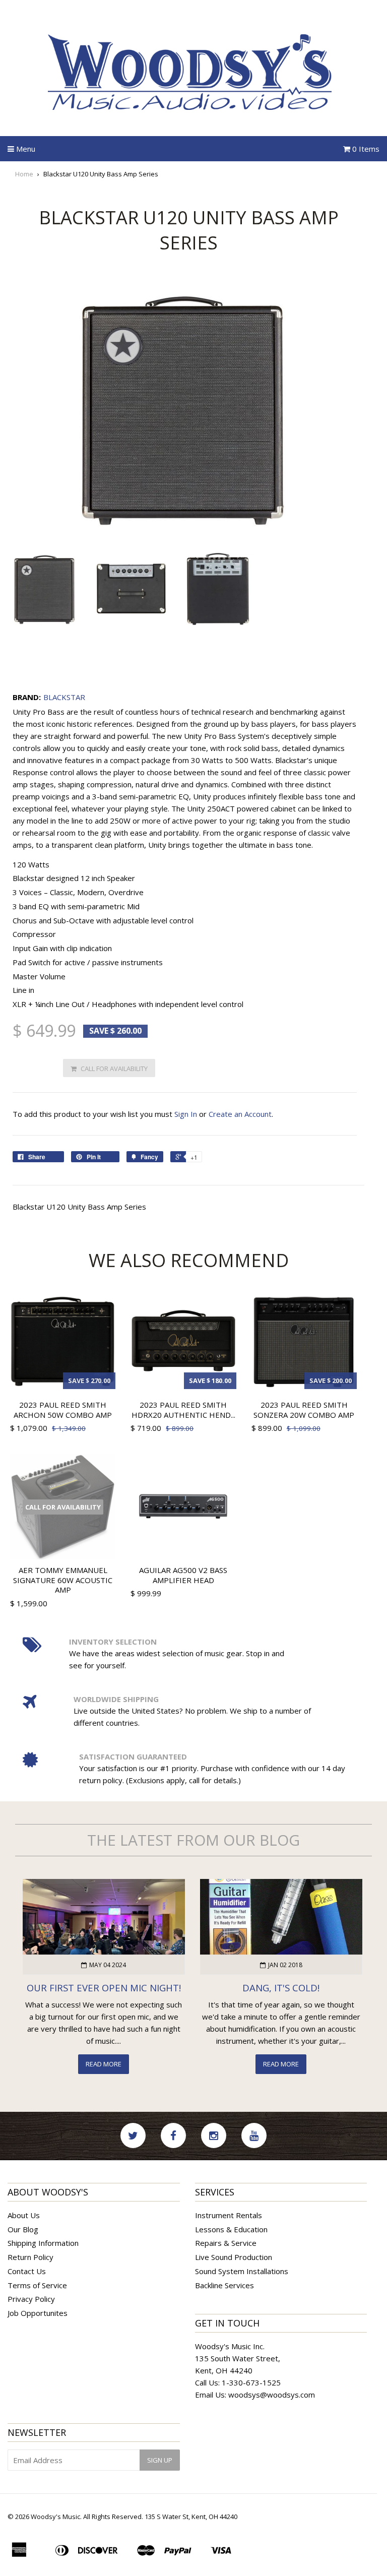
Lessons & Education (231, 2229)
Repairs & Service (226, 2243)
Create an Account (240, 1114)
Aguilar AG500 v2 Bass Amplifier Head (183, 1575)
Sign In (186, 1114)
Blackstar (64, 697)
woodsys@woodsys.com (272, 2395)
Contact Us (27, 2271)
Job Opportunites (38, 2313)
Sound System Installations (242, 2271)
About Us (24, 2215)
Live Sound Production (234, 2257)
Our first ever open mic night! (104, 1988)
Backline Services (224, 2285)
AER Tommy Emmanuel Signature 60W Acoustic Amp (63, 1580)
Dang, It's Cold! (281, 1988)
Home (24, 174)
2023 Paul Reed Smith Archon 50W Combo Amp (63, 1410)
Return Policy (30, 2257)
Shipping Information (43, 2243)
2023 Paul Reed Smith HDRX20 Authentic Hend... (183, 1410)
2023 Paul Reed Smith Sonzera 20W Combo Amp (304, 1410)
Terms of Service (37, 2285)
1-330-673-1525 (251, 2382)
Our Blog (23, 2229)
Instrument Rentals (229, 2215)
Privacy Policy (31, 2299)
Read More (104, 2064)
